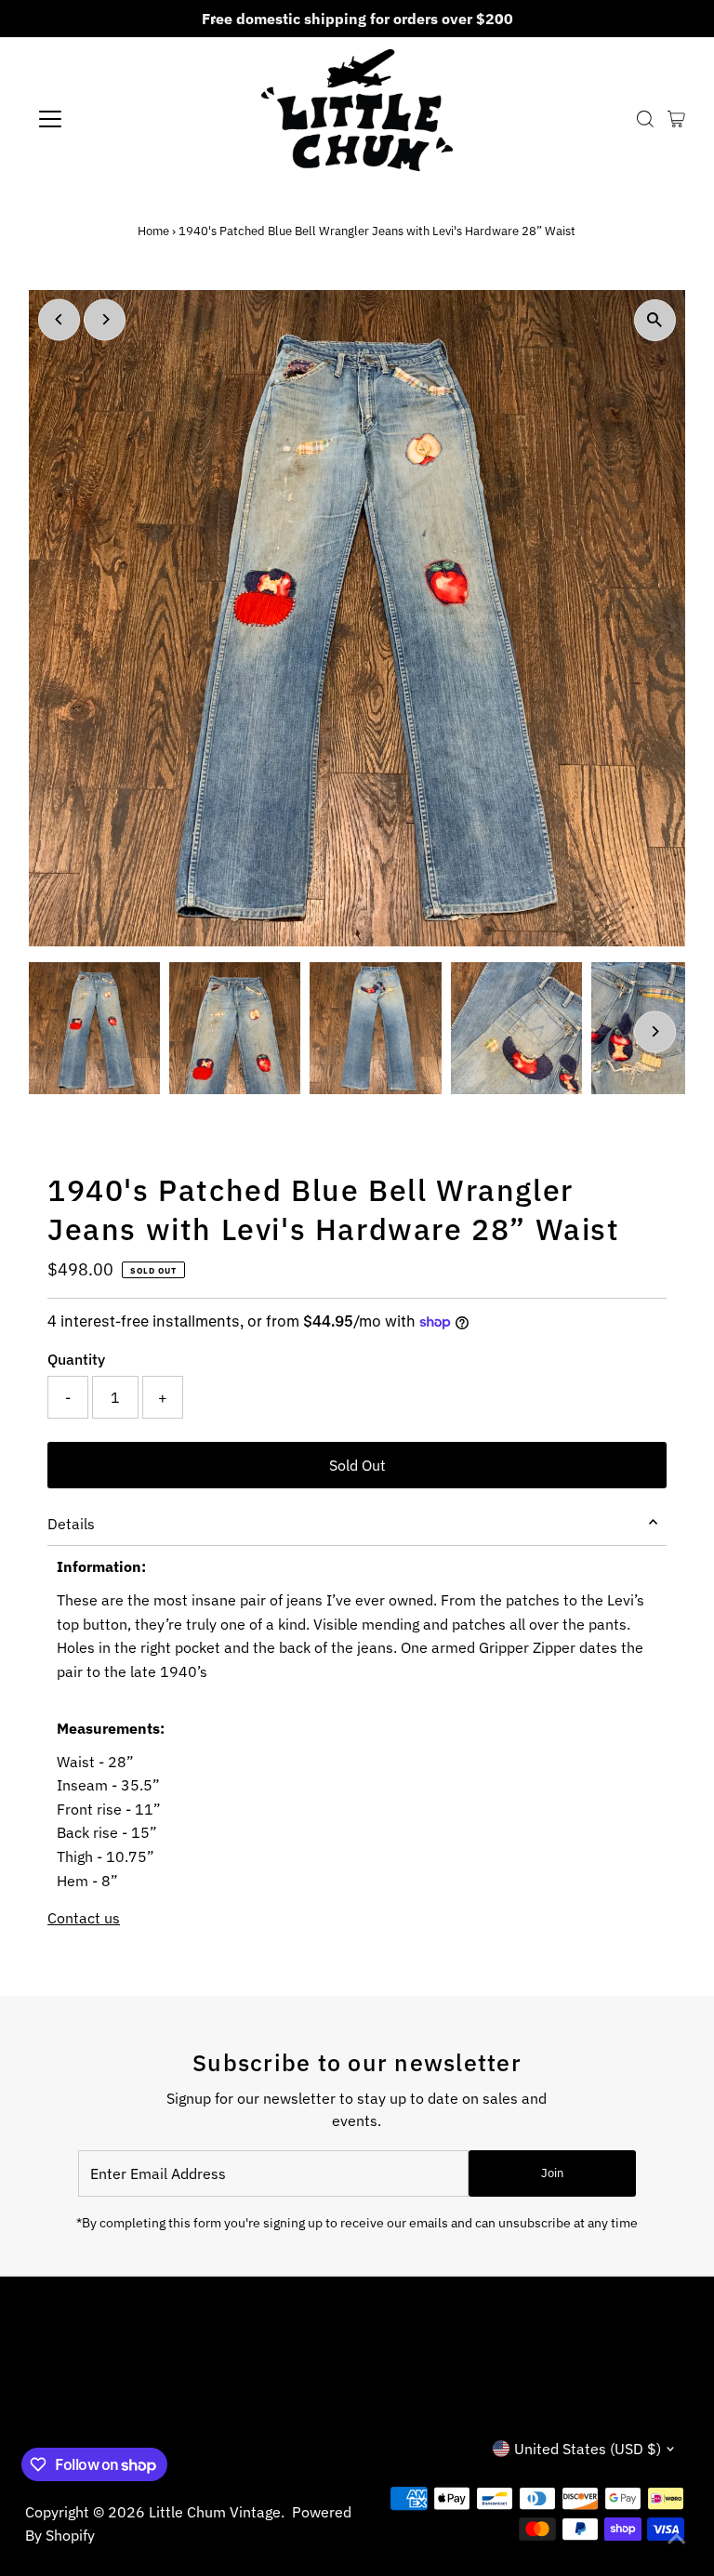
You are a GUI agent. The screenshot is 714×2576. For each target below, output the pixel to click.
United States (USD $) (588, 2449)
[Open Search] (645, 119)
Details (71, 1524)
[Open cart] (676, 119)
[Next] (105, 319)
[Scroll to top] (677, 2539)
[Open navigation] (105, 119)
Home (153, 231)
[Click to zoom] (655, 320)
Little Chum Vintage (215, 2512)
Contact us (84, 1918)
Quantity (76, 1359)
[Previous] (59, 319)
